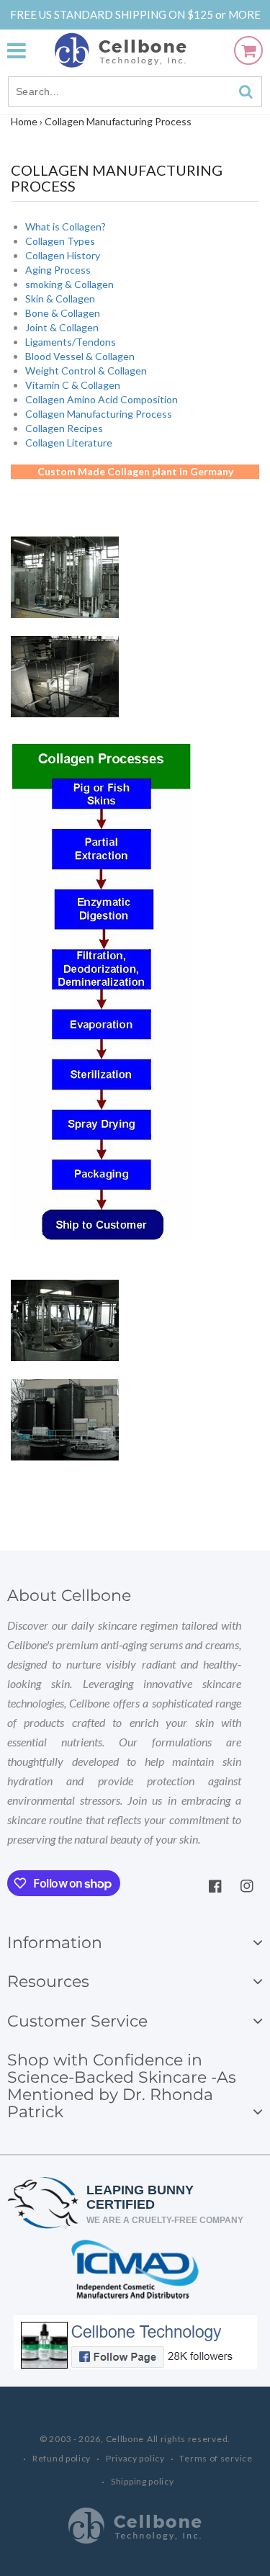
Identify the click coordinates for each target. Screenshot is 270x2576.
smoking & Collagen (69, 284)
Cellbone (125, 2439)
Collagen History (63, 255)
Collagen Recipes (64, 428)
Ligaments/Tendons (71, 342)
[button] (24, 50)
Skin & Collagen (60, 299)
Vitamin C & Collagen (73, 385)
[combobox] (135, 91)
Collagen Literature (69, 443)
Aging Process (58, 270)
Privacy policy (135, 2458)
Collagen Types (60, 241)
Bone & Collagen (63, 313)
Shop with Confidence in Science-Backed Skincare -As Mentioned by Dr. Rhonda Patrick (122, 2086)
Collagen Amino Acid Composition (102, 399)
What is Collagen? (66, 226)
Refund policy (62, 2458)
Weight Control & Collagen (86, 371)
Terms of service (216, 2458)
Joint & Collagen (62, 327)
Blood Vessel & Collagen (80, 356)
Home (24, 121)
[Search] (246, 91)
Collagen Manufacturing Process (99, 414)
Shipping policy (143, 2481)
